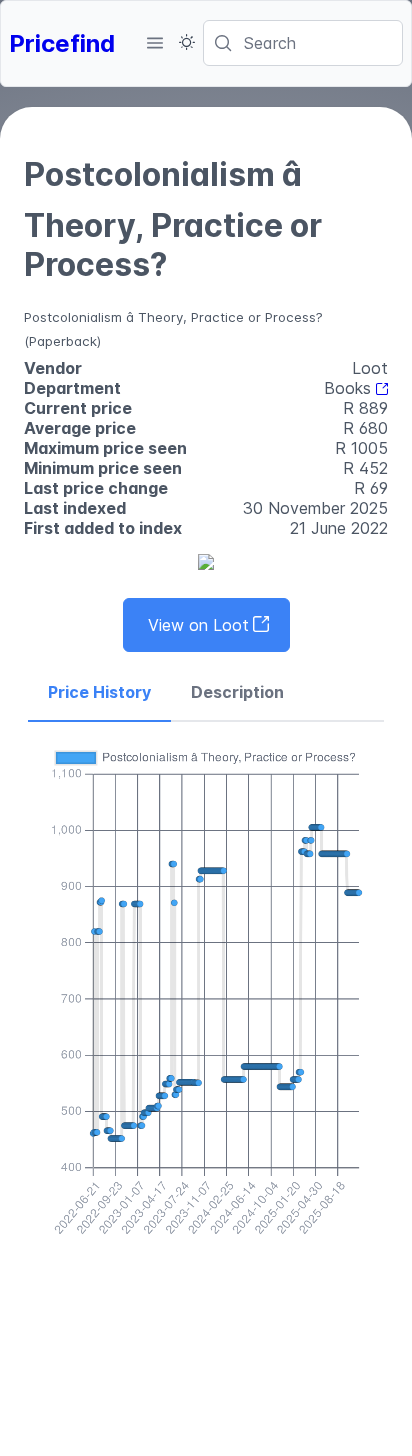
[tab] (99, 693)
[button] (155, 43)
